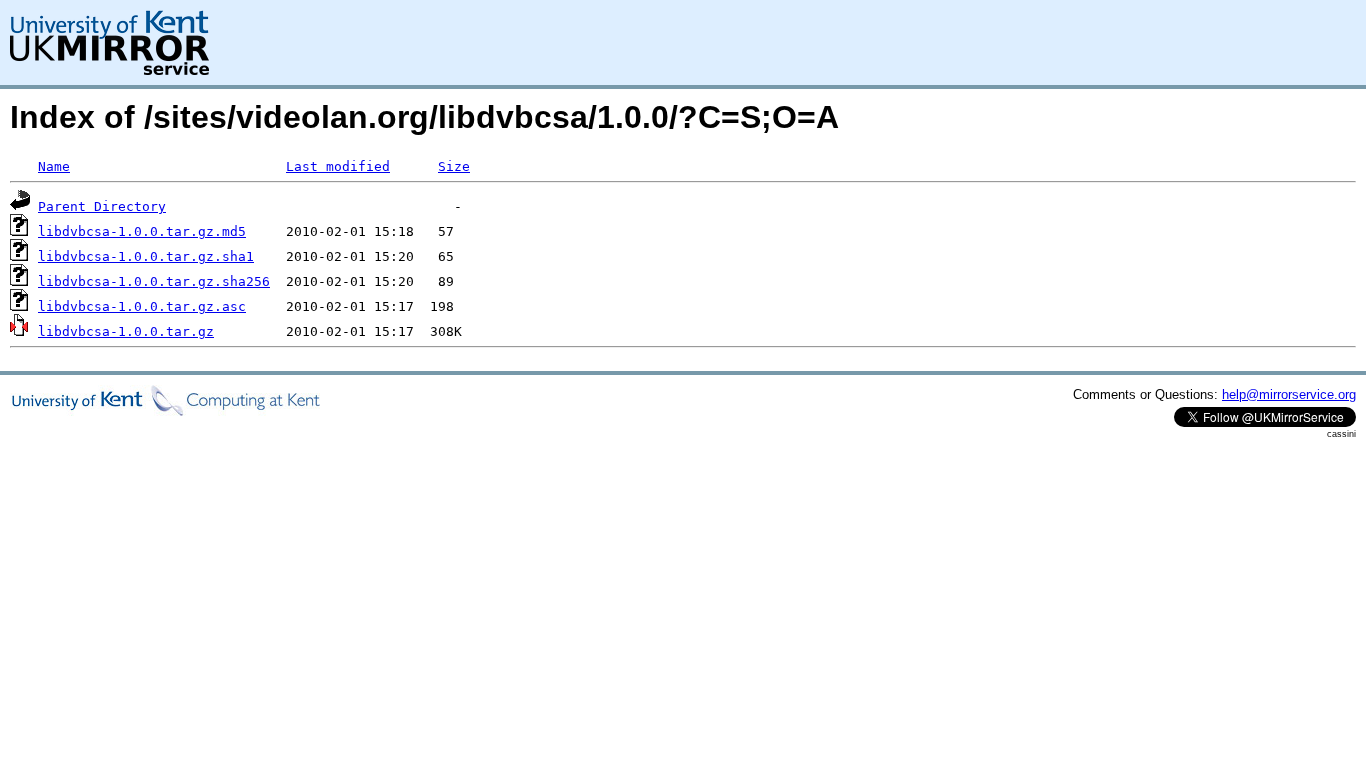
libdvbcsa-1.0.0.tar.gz (126, 331)
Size (454, 166)
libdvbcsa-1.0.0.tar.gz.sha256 (154, 281)
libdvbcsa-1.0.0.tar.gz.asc (142, 306)
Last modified (338, 166)
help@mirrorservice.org (1289, 394)
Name (54, 166)
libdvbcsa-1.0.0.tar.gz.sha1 (146, 256)
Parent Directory (102, 206)
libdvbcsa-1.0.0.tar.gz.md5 (142, 231)
